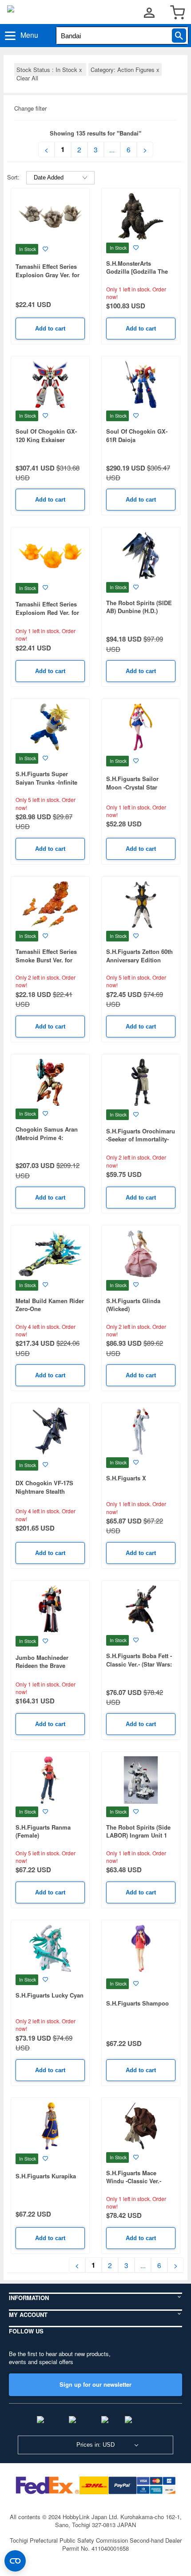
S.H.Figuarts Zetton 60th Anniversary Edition (139, 956)
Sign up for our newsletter (95, 2384)
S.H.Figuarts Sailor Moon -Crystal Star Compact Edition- (132, 787)
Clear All (27, 78)
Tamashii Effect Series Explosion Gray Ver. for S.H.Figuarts (48, 275)
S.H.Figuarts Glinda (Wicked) (133, 1305)
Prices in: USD (95, 2445)
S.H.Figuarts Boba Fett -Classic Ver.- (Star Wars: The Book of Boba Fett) (139, 1664)
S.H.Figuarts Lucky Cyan (50, 1995)
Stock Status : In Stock (50, 70)
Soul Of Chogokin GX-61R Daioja (137, 435)
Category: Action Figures (125, 70)
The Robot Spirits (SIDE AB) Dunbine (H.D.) (139, 607)
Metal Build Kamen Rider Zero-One (50, 1305)
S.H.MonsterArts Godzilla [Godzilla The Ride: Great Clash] (137, 271)
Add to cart (50, 329)
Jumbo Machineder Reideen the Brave (42, 1662)
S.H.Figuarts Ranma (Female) (43, 1831)
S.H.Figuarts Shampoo (137, 2003)
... (112, 149)
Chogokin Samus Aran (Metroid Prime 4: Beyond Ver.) (47, 1137)
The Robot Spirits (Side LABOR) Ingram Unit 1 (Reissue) (138, 1835)
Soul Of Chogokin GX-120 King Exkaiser (46, 435)
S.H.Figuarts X (126, 1478)
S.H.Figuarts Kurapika (46, 2176)
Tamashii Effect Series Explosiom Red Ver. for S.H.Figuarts (47, 612)
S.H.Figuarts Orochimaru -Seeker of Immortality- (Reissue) (141, 1139)
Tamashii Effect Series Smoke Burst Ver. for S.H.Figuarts (46, 960)
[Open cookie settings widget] (15, 2561)
